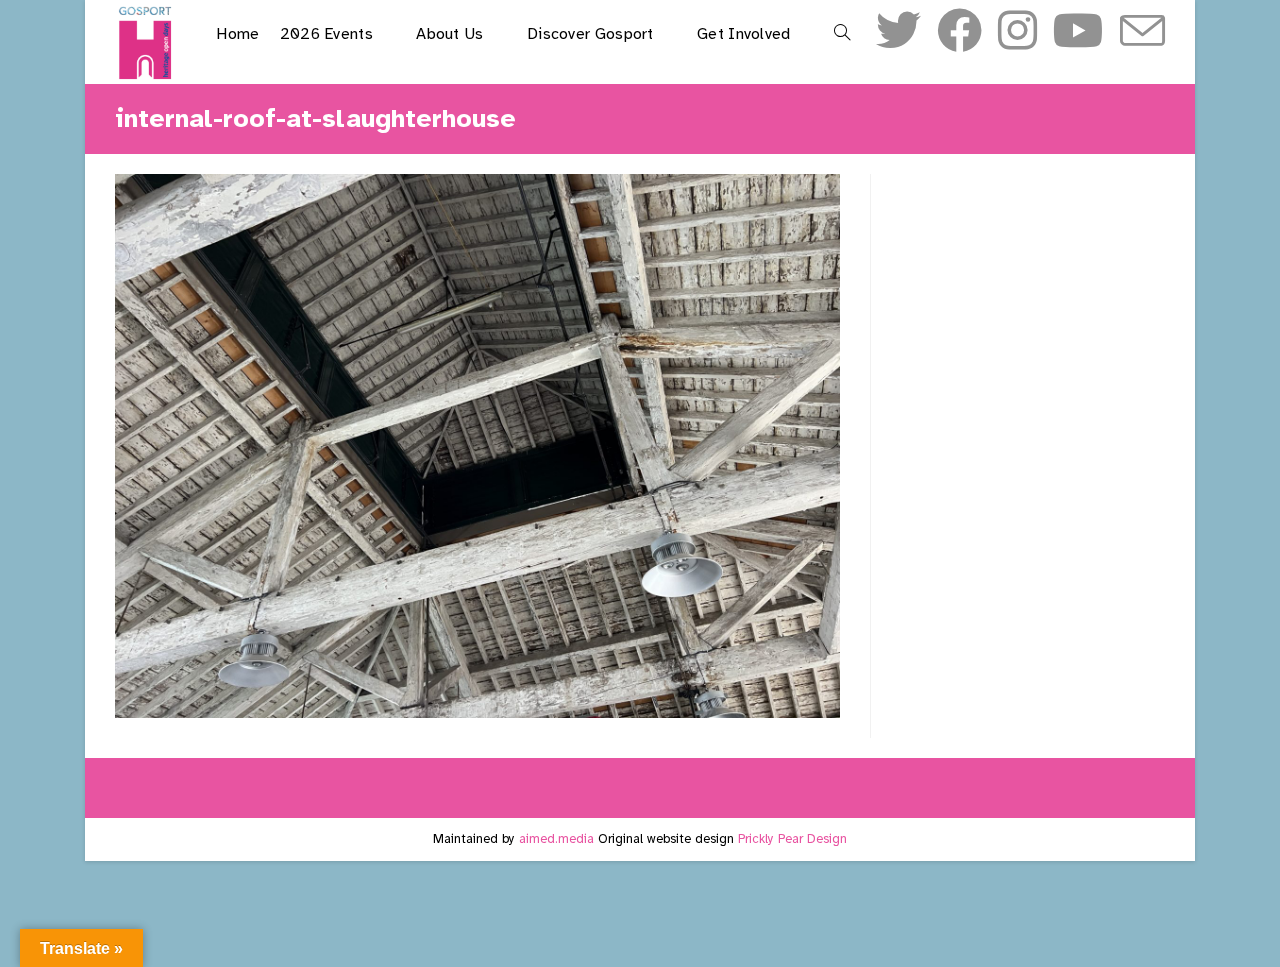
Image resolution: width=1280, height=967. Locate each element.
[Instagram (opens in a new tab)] (1017, 31)
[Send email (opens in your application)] (1142, 33)
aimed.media (556, 839)
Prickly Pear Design (792, 839)
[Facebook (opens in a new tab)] (959, 31)
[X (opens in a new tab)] (898, 31)
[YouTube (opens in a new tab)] (1078, 31)
